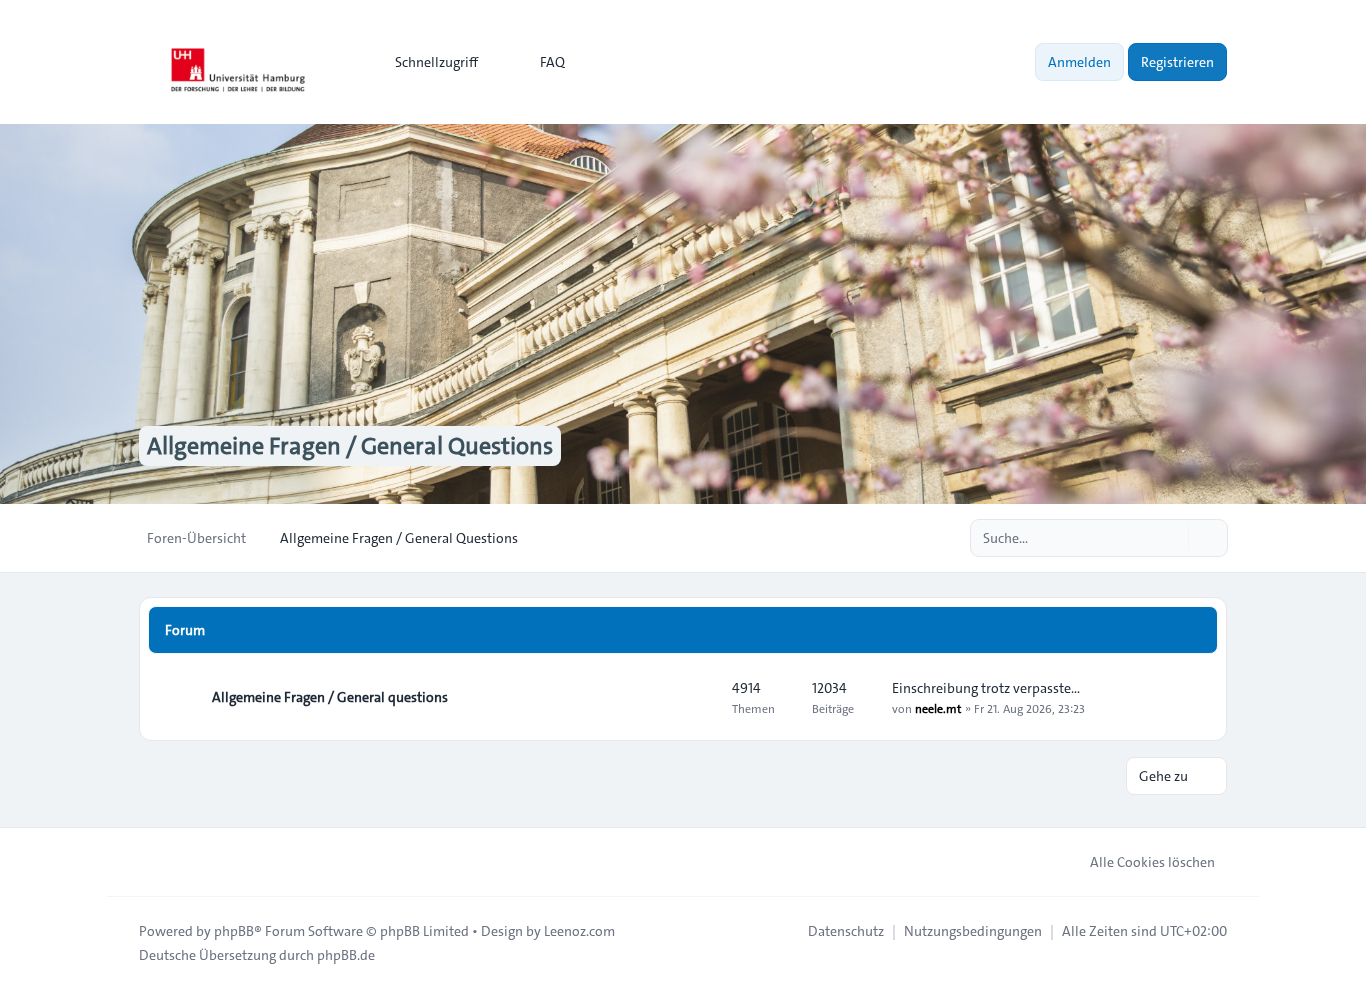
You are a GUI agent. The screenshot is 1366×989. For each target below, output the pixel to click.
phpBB (234, 931)
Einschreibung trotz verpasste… (986, 688)
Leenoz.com (579, 931)
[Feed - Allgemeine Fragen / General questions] (699, 697)
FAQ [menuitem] (552, 62)
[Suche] (1171, 538)
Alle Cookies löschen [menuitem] (1152, 862)
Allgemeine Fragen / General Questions (350, 446)
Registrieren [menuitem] (1177, 62)
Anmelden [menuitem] (1079, 62)
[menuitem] (427, 62)
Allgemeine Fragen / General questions (330, 697)
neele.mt (938, 708)
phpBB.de (346, 955)
